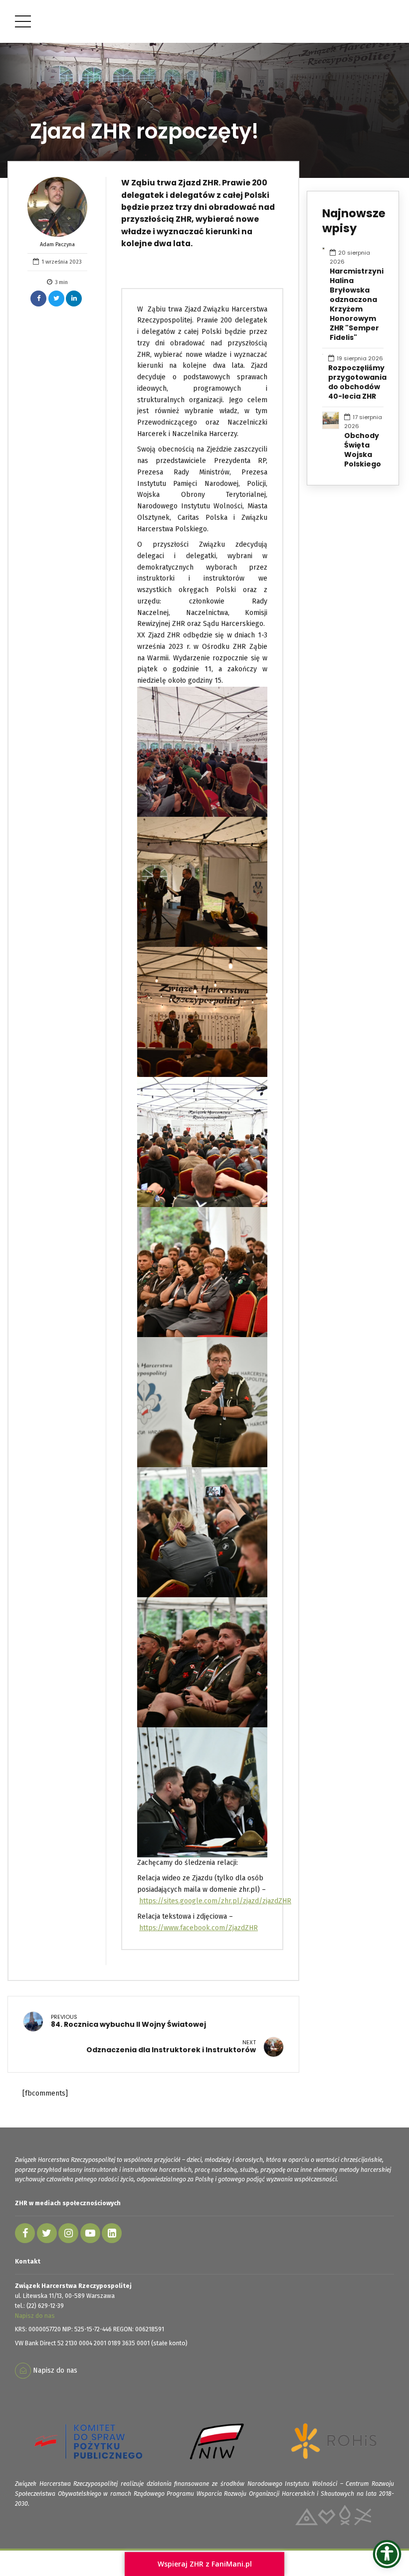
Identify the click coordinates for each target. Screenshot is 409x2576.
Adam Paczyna (57, 244)
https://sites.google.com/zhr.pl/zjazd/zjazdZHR (215, 1901)
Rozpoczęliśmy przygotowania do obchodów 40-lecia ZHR (357, 382)
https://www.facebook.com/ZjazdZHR (199, 1928)
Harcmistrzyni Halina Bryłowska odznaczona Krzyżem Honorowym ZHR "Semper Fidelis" (357, 304)
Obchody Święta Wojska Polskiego (363, 450)
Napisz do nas (35, 2316)
